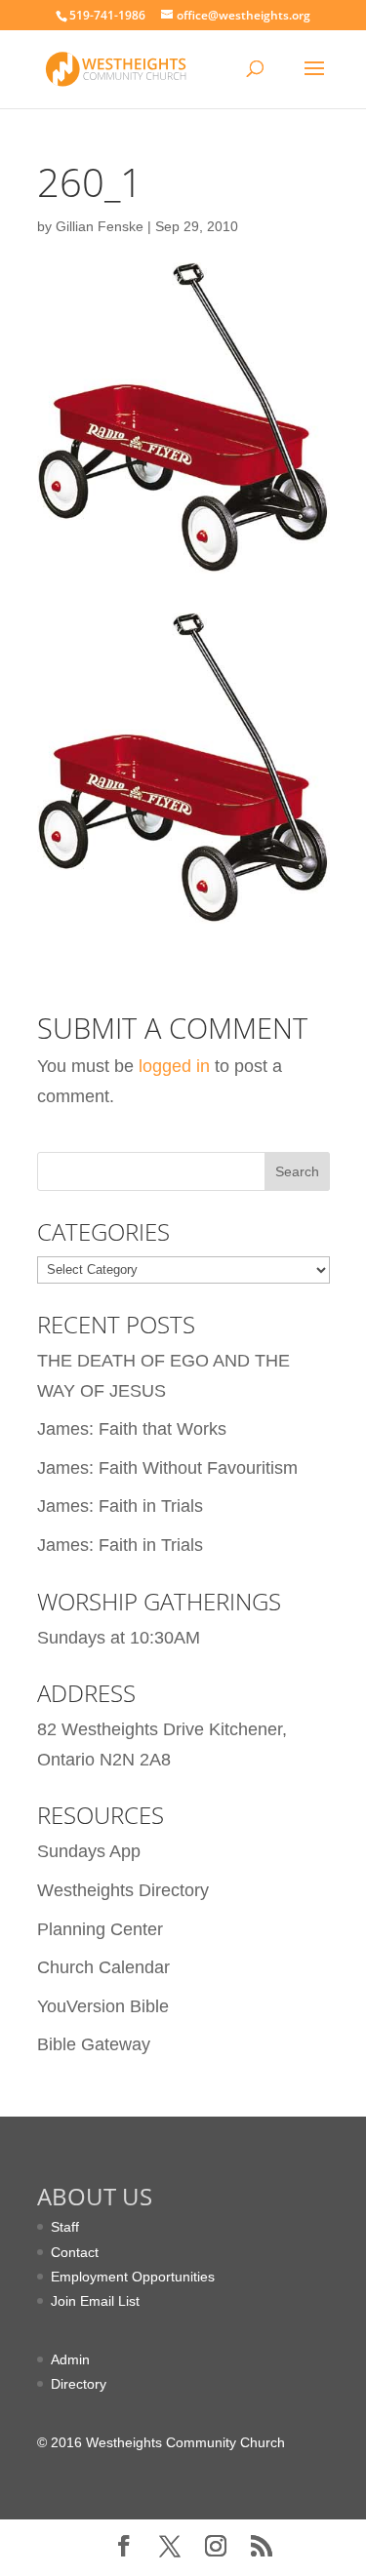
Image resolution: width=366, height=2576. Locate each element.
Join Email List (95, 2301)
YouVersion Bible (103, 2006)
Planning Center (100, 1929)
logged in (174, 1066)
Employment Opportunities (133, 2277)
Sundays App (89, 1851)
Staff (65, 2227)
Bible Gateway (94, 2044)
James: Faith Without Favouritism (167, 1468)
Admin (70, 2359)
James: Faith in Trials (120, 1506)
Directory (79, 2384)
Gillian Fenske (100, 226)
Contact (75, 2252)
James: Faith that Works (132, 1429)
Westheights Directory (123, 1890)
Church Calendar (103, 1967)
